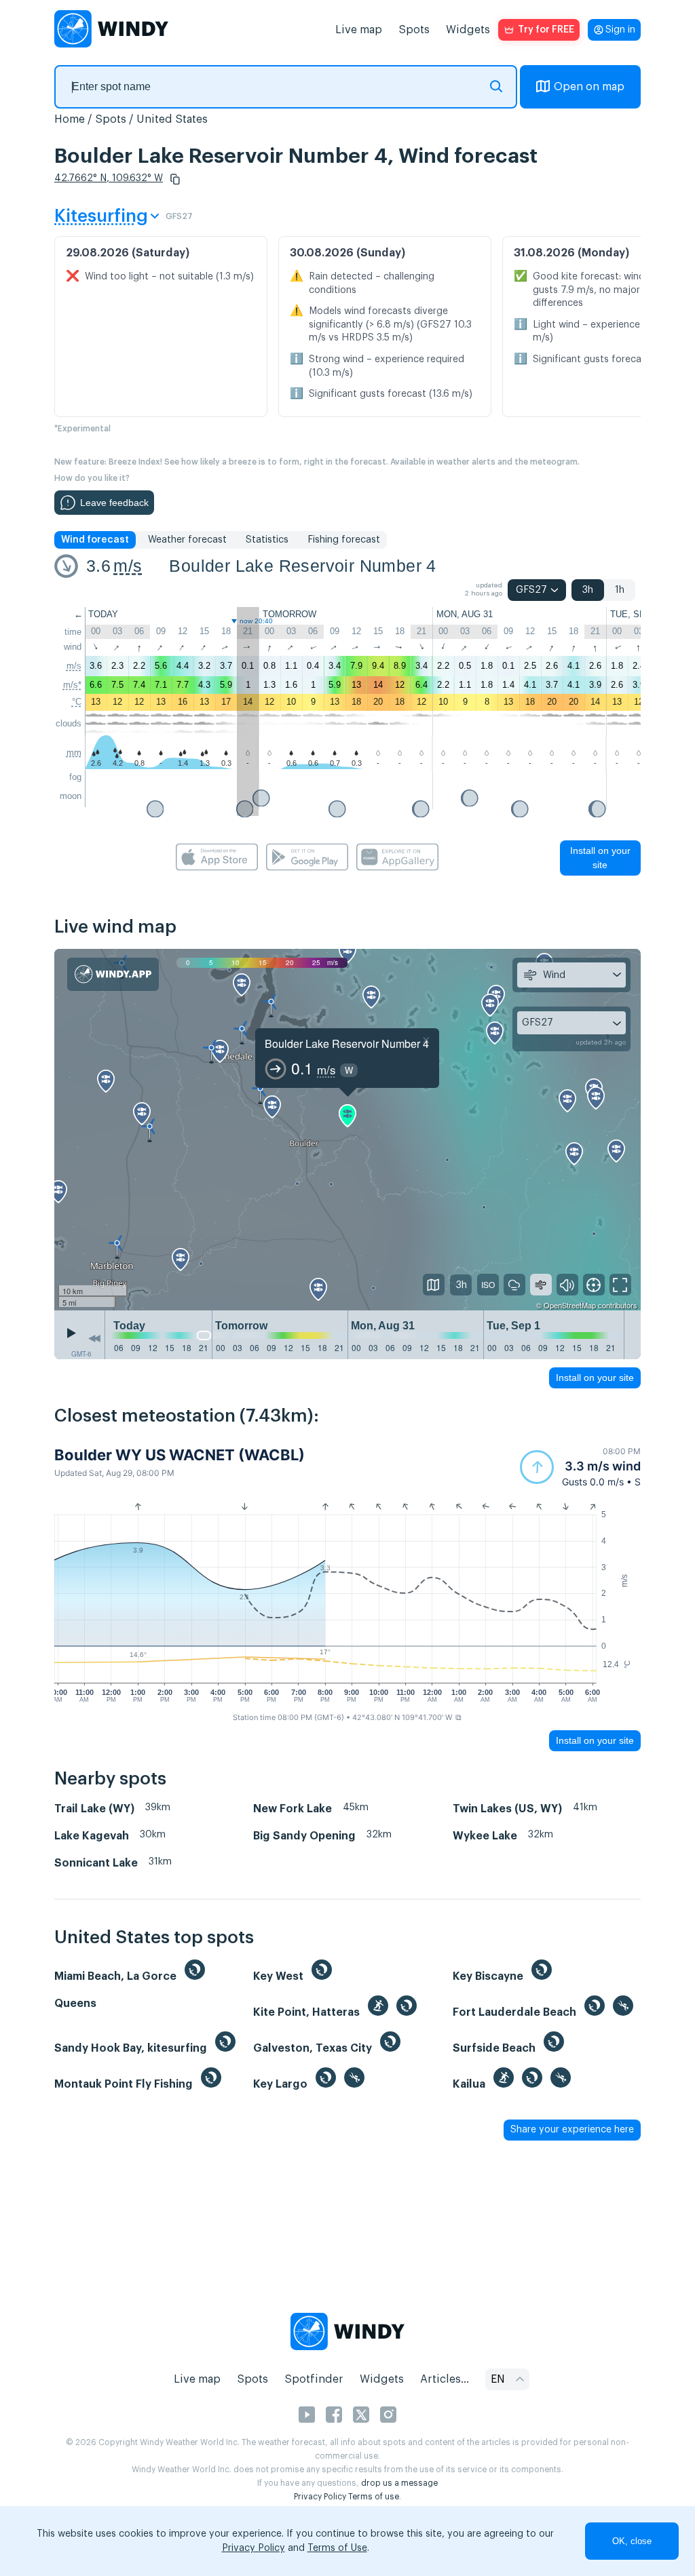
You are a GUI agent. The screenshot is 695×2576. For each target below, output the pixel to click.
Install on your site (600, 858)
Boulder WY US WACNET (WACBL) (180, 1455)
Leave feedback (114, 503)
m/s (128, 566)
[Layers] (434, 1285)
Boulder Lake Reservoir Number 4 (302, 566)
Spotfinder (314, 2379)
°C (77, 702)
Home (70, 119)
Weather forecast (187, 540)
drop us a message (399, 2483)
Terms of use (374, 2497)
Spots (414, 30)
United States (172, 119)
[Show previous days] (94, 1338)
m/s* (72, 685)
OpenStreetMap (570, 1305)
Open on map (589, 87)
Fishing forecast (344, 540)
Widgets (468, 30)
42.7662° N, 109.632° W (109, 178)
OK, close (632, 2541)
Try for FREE (546, 30)
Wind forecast (95, 540)
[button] (175, 179)
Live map (359, 30)
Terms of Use (337, 2548)
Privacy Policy (320, 2497)
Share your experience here (572, 2130)
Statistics (267, 540)
